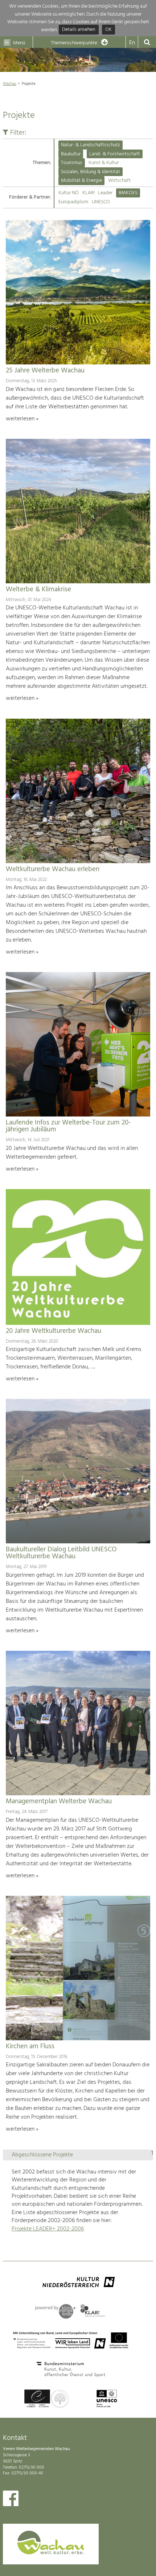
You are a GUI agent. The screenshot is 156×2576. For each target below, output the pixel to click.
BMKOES (128, 193)
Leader (105, 193)
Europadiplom (73, 202)
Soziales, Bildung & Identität (91, 172)
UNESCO (101, 202)
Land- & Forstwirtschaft (115, 154)
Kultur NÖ (69, 193)
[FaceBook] (11, 2500)
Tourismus (72, 163)
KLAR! (89, 193)
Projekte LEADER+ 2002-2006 (48, 2229)
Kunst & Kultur (104, 163)
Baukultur (71, 154)
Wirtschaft (119, 181)
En (132, 43)
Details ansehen (79, 30)
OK (108, 30)
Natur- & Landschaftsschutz (91, 145)
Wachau (10, 84)
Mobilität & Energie (81, 181)
